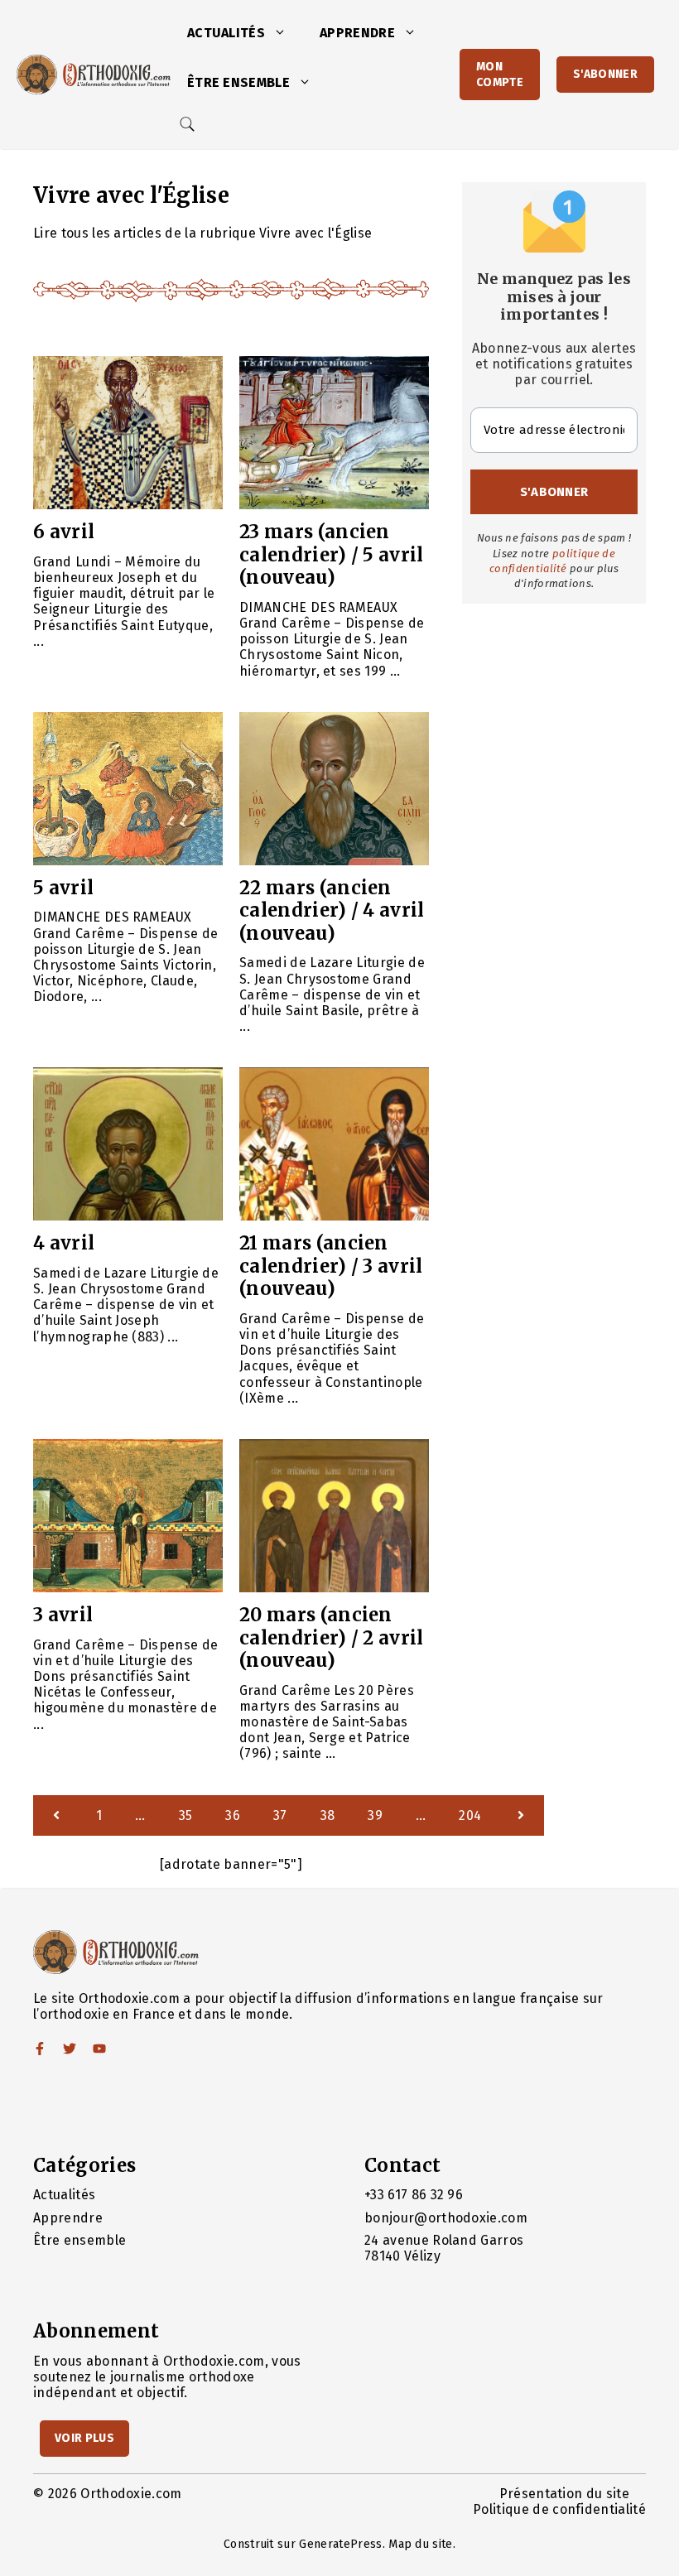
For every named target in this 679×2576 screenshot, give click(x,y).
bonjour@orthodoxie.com (446, 2218)
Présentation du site (564, 2494)
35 (186, 1815)
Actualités (226, 33)
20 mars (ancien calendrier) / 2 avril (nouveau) (332, 1637)
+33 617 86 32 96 (414, 2195)
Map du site (421, 2544)
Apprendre (357, 33)
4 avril (64, 1243)
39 (375, 1815)
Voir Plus (84, 2438)
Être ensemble (238, 82)
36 (233, 1815)
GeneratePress (340, 2544)
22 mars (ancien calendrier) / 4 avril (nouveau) (332, 910)
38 (328, 1815)
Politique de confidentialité (559, 2509)
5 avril (63, 888)
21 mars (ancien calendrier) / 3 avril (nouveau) (331, 1266)
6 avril (64, 532)
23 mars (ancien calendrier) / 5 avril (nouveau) (332, 554)
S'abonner (605, 74)
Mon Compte (500, 75)
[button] (284, 33)
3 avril (63, 1615)
